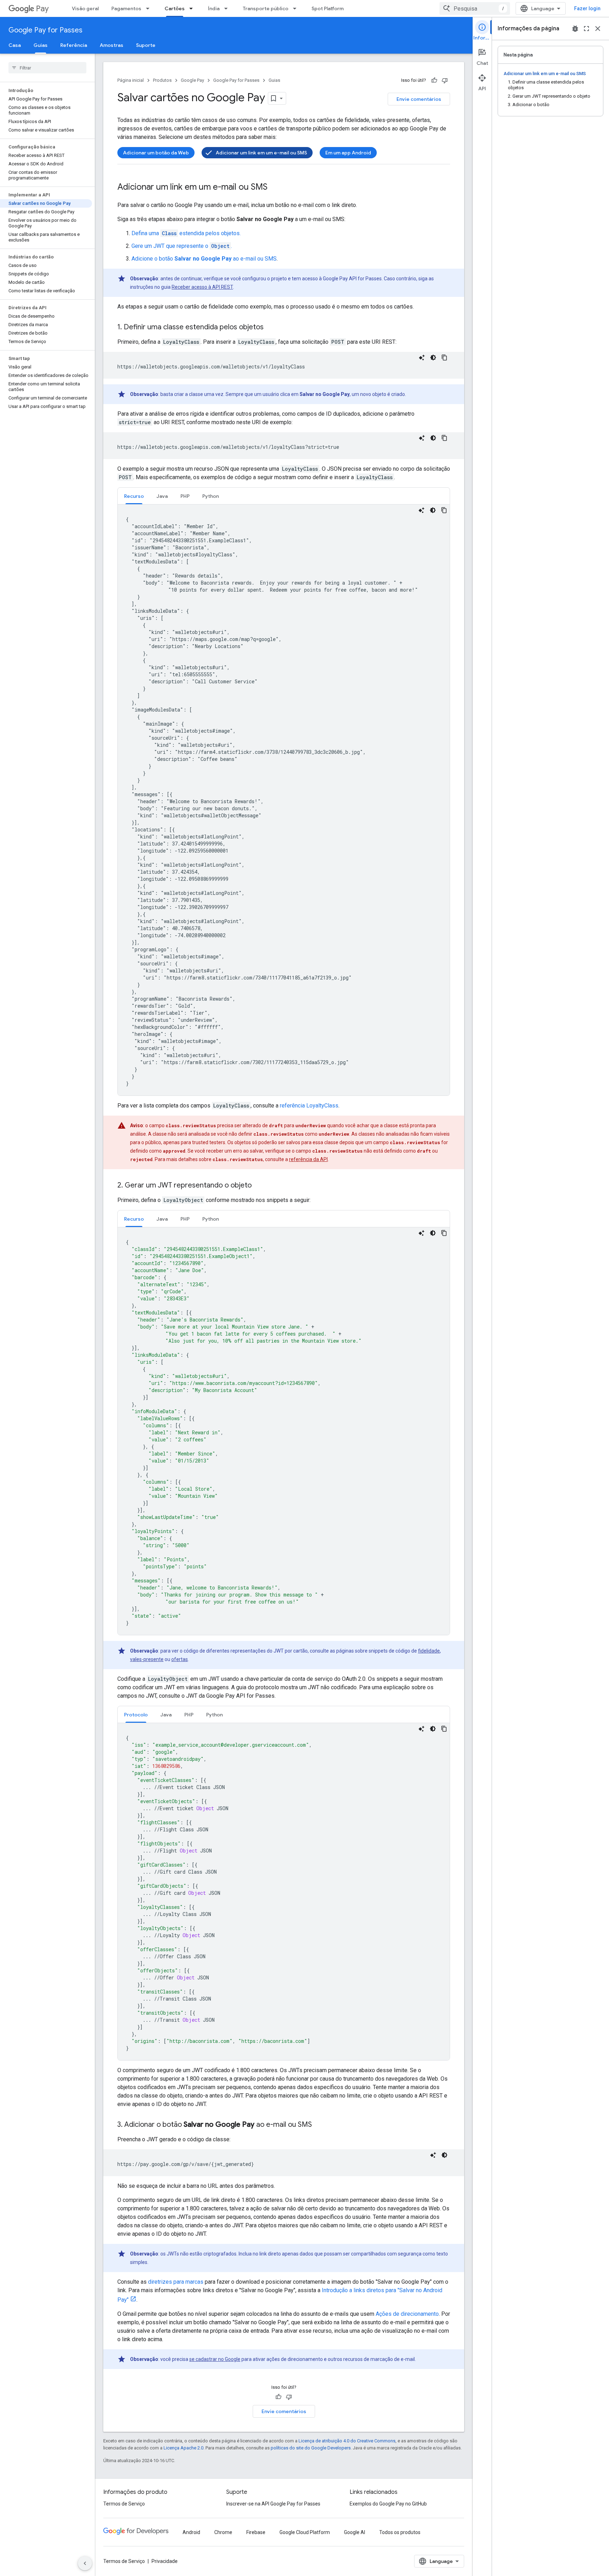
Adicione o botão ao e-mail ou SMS (204, 259)
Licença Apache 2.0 (183, 2448)
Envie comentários (419, 99)
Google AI (355, 2532)
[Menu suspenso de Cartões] (193, 8)
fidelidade (429, 1651)
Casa (15, 45)
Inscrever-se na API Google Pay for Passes (273, 2504)
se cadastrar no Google (215, 2359)
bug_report (575, 29)
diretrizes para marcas (176, 2282)
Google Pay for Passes (45, 30)
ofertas (180, 1659)
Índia (214, 8)
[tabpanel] (284, 800)
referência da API (308, 1159)
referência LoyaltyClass (309, 1106)
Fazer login (587, 8)
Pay (42, 9)
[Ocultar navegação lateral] (85, 2563)
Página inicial (131, 80)
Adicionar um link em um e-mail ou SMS (261, 153)
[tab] (134, 496)
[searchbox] (47, 68)
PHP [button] (185, 496)
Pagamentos (126, 8)
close (598, 29)
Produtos (162, 80)
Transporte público (266, 8)
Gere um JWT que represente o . (182, 246)
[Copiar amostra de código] (444, 358)
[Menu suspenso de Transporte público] (297, 8)
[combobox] (475, 8)
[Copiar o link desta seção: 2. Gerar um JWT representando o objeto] (259, 1186)
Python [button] (211, 496)
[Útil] (434, 80)
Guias (41, 45)
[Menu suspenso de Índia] (228, 8)
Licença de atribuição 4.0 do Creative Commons (347, 2441)
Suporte (146, 45)
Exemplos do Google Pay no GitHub (388, 2504)
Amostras (112, 45)
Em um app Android (348, 153)
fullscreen (586, 29)
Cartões (175, 8)
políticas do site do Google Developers (311, 2448)
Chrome (223, 2532)
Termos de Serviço (124, 2504)
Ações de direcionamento (407, 2314)
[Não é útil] (445, 80)
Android (191, 2532)
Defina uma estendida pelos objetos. (186, 233)
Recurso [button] (134, 496)
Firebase (256, 2532)
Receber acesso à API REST (202, 287)
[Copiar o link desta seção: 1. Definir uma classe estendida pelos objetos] (271, 328)
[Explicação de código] (422, 358)
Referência (74, 45)
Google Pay (192, 80)
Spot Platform (328, 8)
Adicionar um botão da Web (156, 153)
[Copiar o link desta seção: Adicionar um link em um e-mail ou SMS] (275, 188)
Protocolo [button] (136, 1715)
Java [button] (162, 496)
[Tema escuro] (433, 358)
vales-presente (147, 1659)
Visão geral (85, 8)
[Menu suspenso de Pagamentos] (150, 8)
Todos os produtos (400, 2532)
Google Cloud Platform (305, 2532)
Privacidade (165, 2561)
